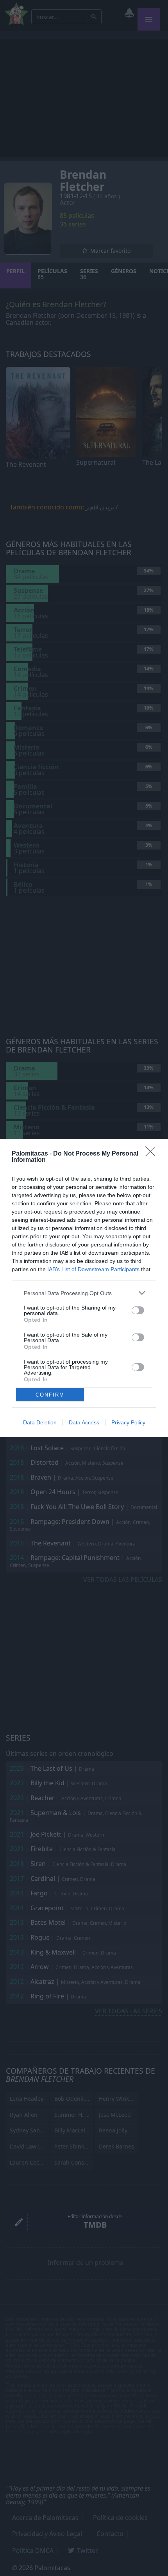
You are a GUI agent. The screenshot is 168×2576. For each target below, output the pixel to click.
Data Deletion (40, 1422)
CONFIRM (50, 1395)
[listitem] (84, 1293)
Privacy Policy (128, 1422)
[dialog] (84, 1288)
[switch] (138, 1310)
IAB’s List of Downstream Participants (93, 1269)
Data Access (84, 1422)
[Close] (153, 1154)
